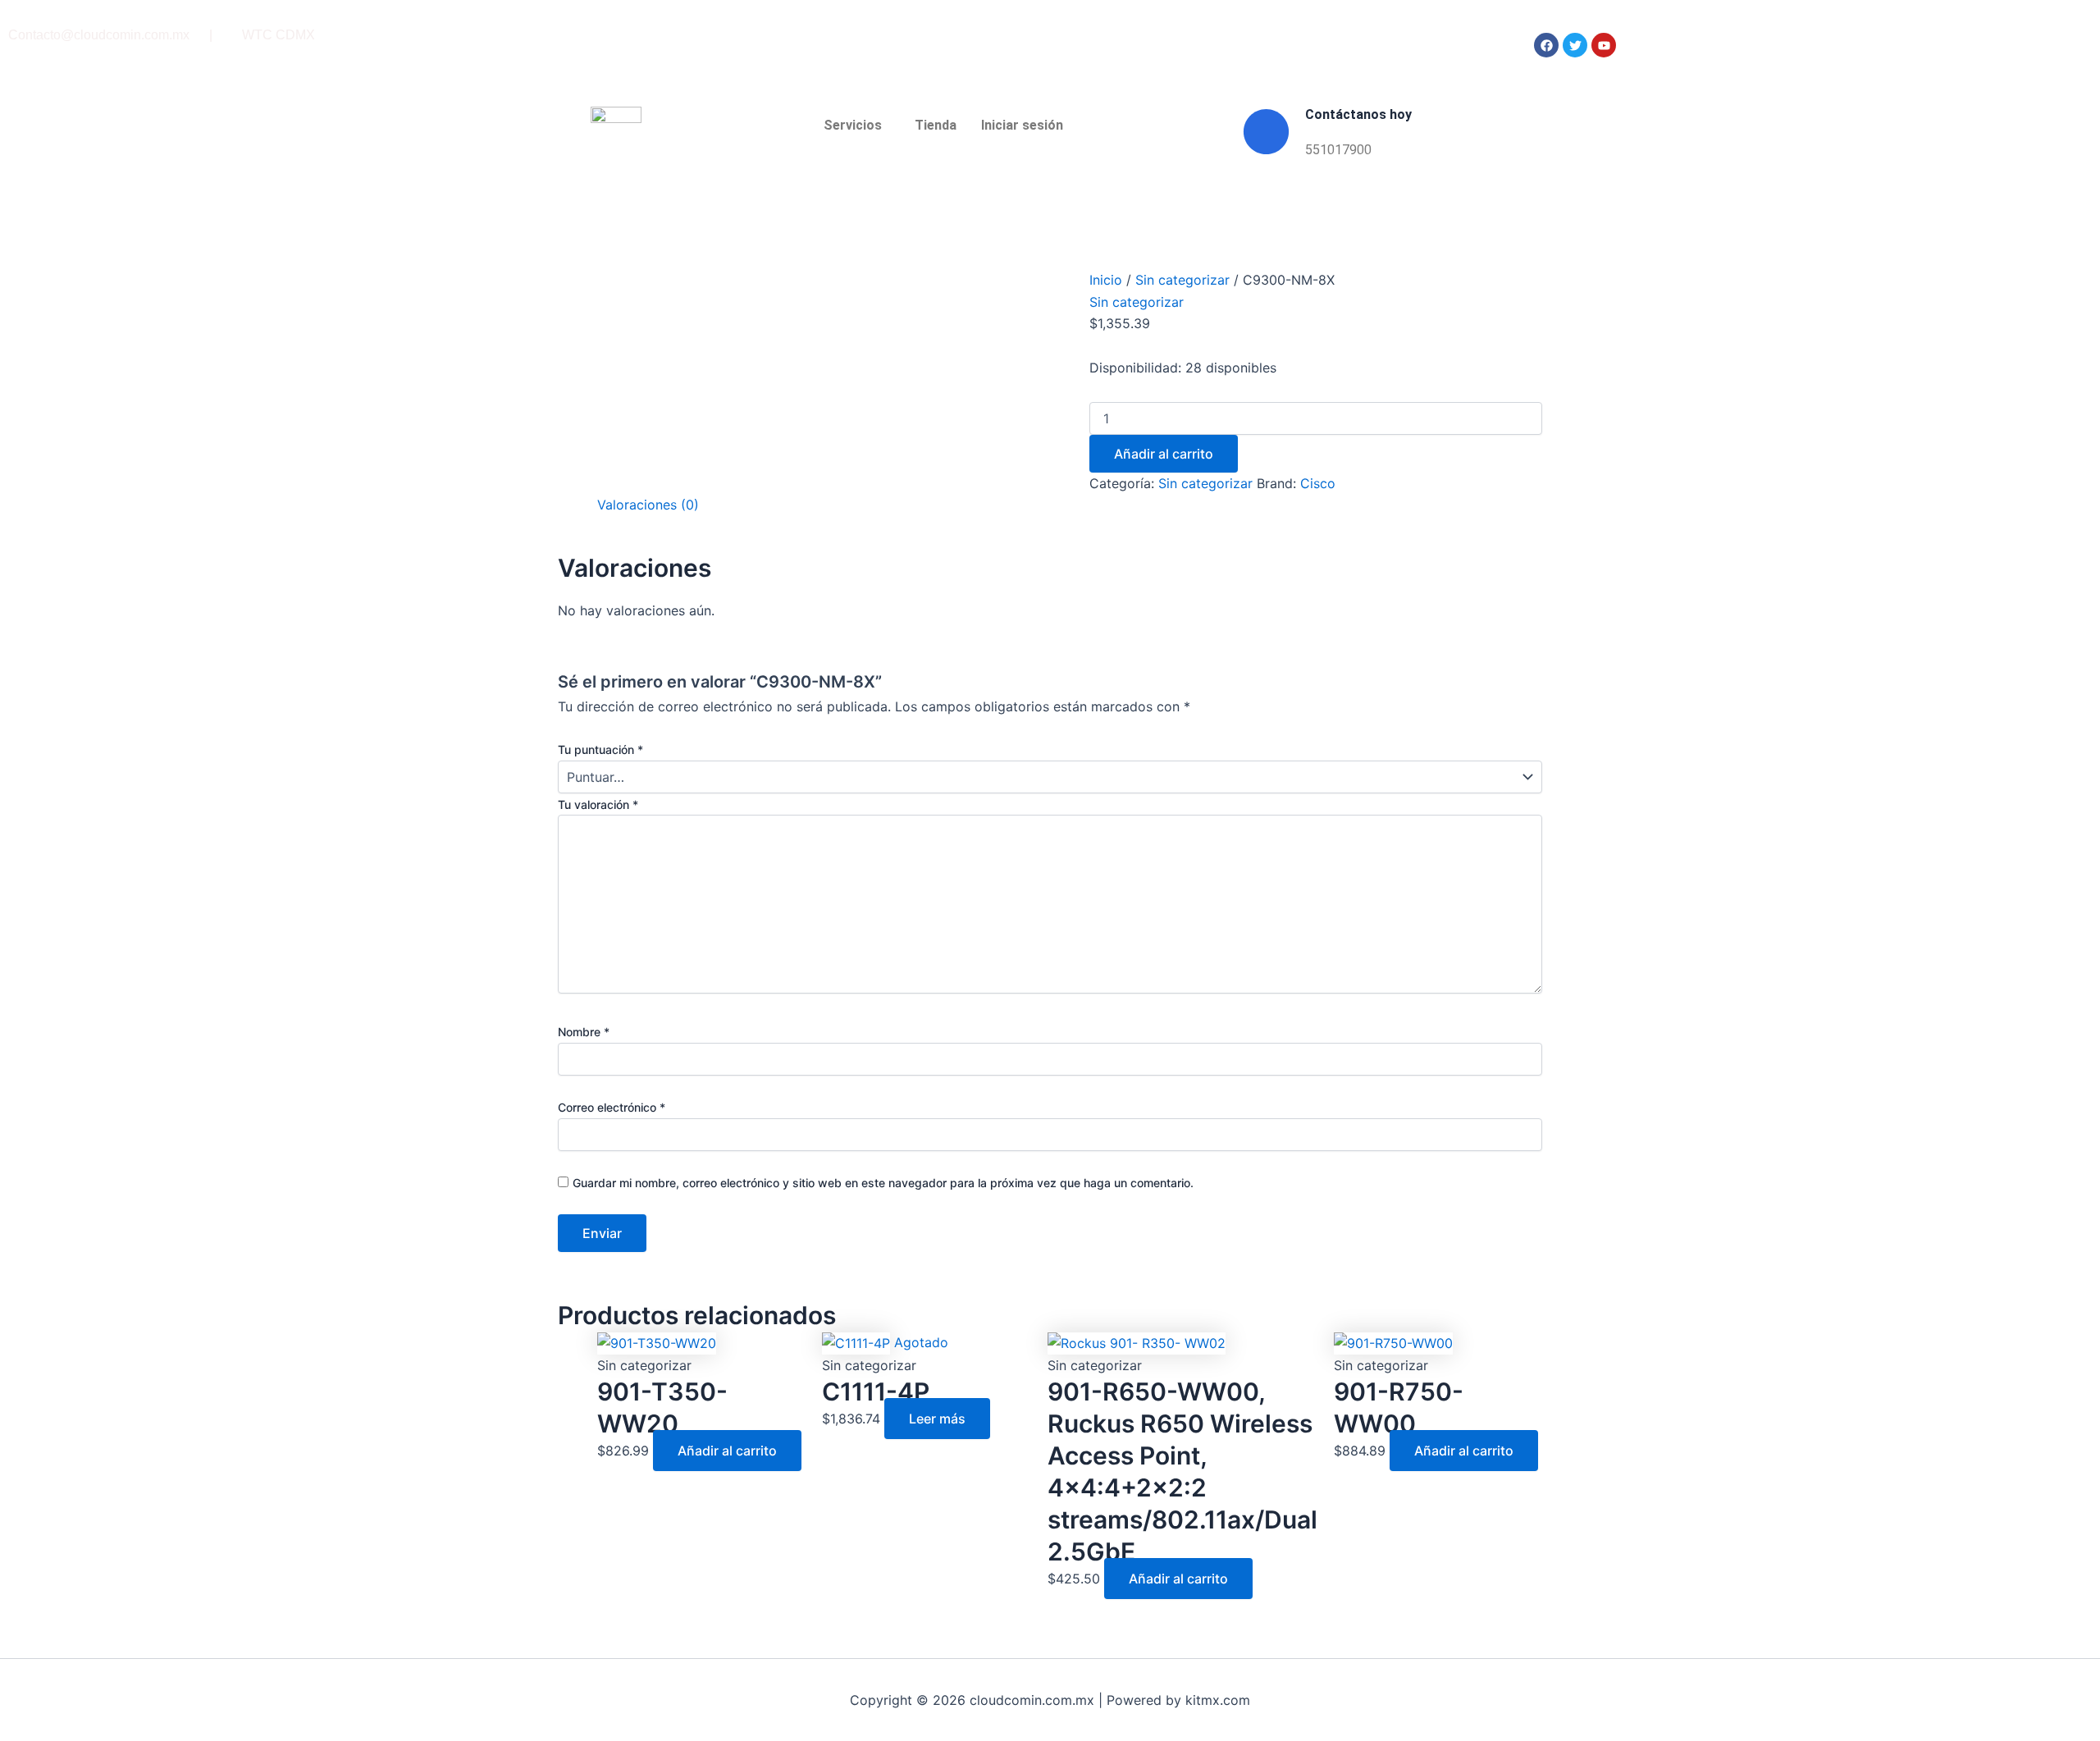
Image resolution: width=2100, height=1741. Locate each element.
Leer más (937, 1419)
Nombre (584, 1032)
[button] (857, 126)
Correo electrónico (612, 1107)
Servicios (853, 125)
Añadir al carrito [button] (727, 1451)
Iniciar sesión (1022, 125)
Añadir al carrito (1164, 454)
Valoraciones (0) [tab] (648, 505)
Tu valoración (598, 804)
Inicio (1106, 280)
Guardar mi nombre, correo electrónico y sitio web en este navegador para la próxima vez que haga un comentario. (883, 1183)
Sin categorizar (1182, 280)
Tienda (936, 125)
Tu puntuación (600, 749)
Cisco (1318, 483)
